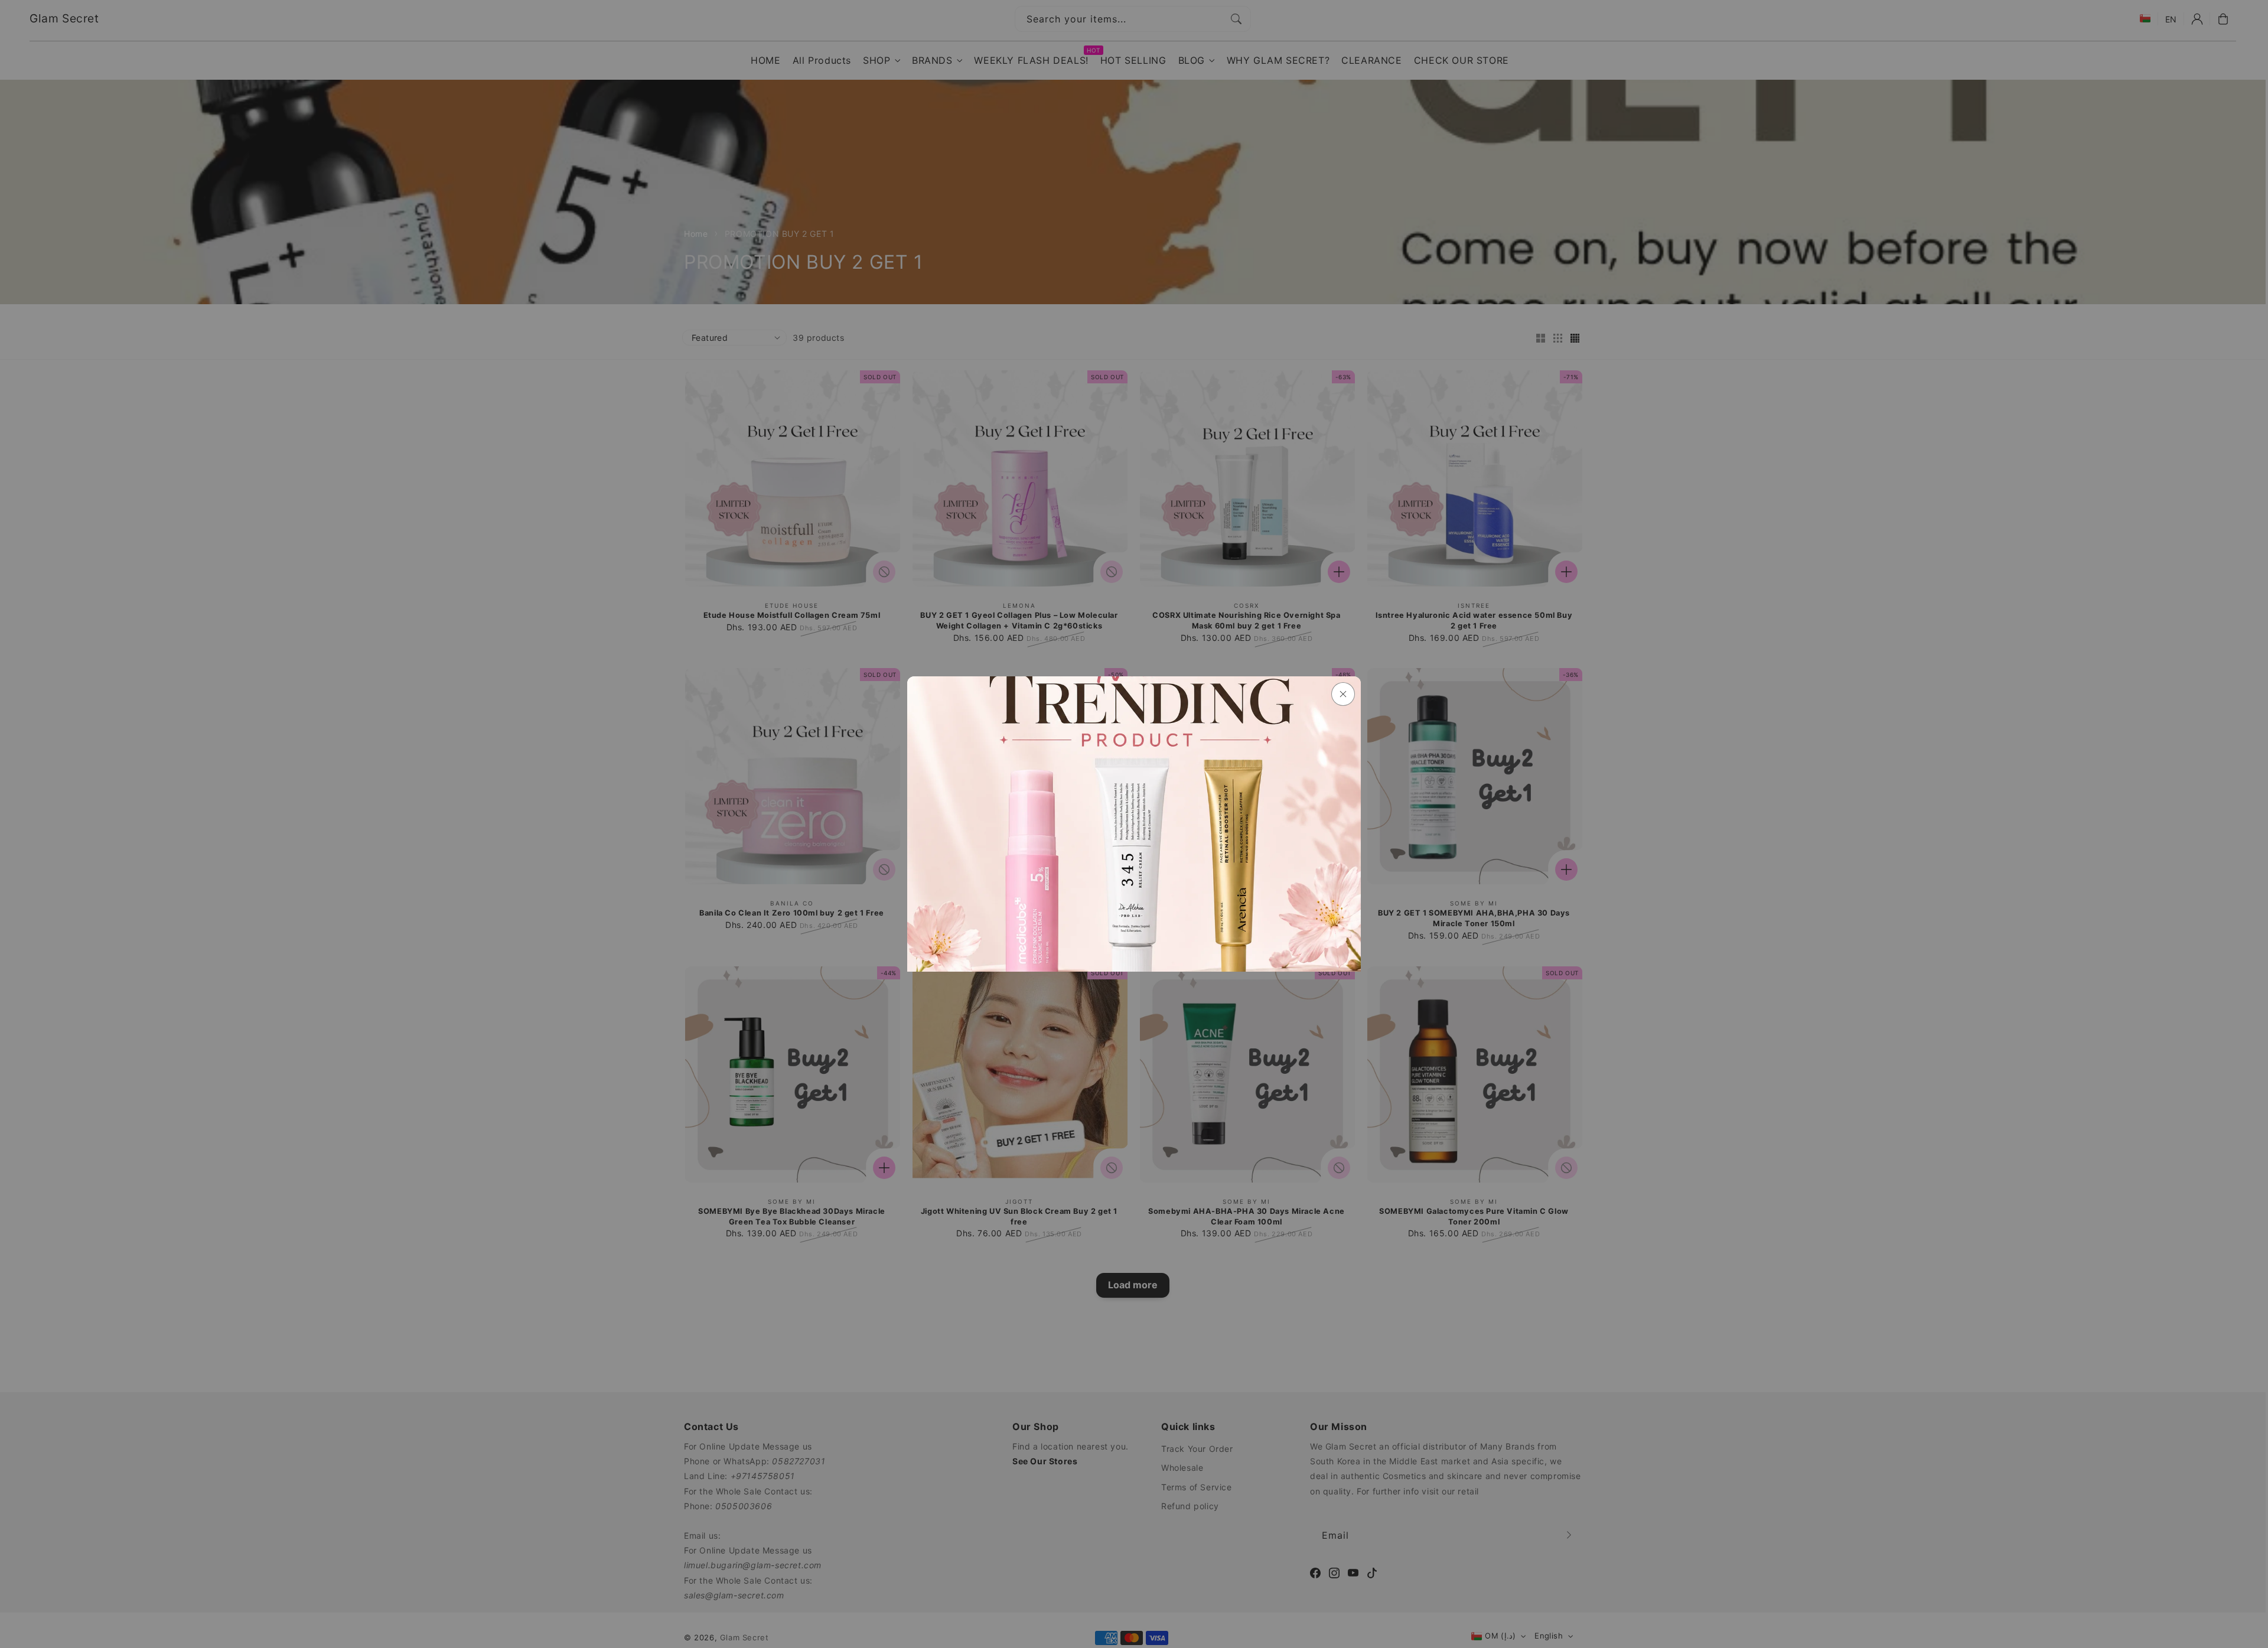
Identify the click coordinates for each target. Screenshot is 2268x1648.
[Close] (1343, 694)
